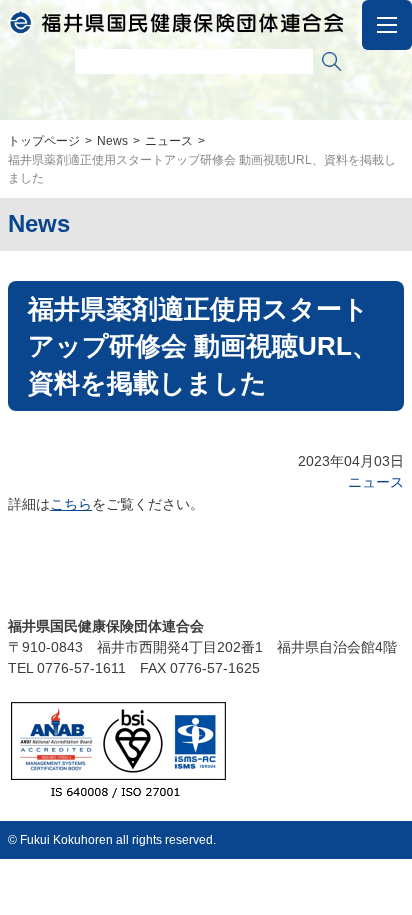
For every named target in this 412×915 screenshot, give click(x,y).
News (112, 141)
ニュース (169, 141)
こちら (71, 504)
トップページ (44, 141)
